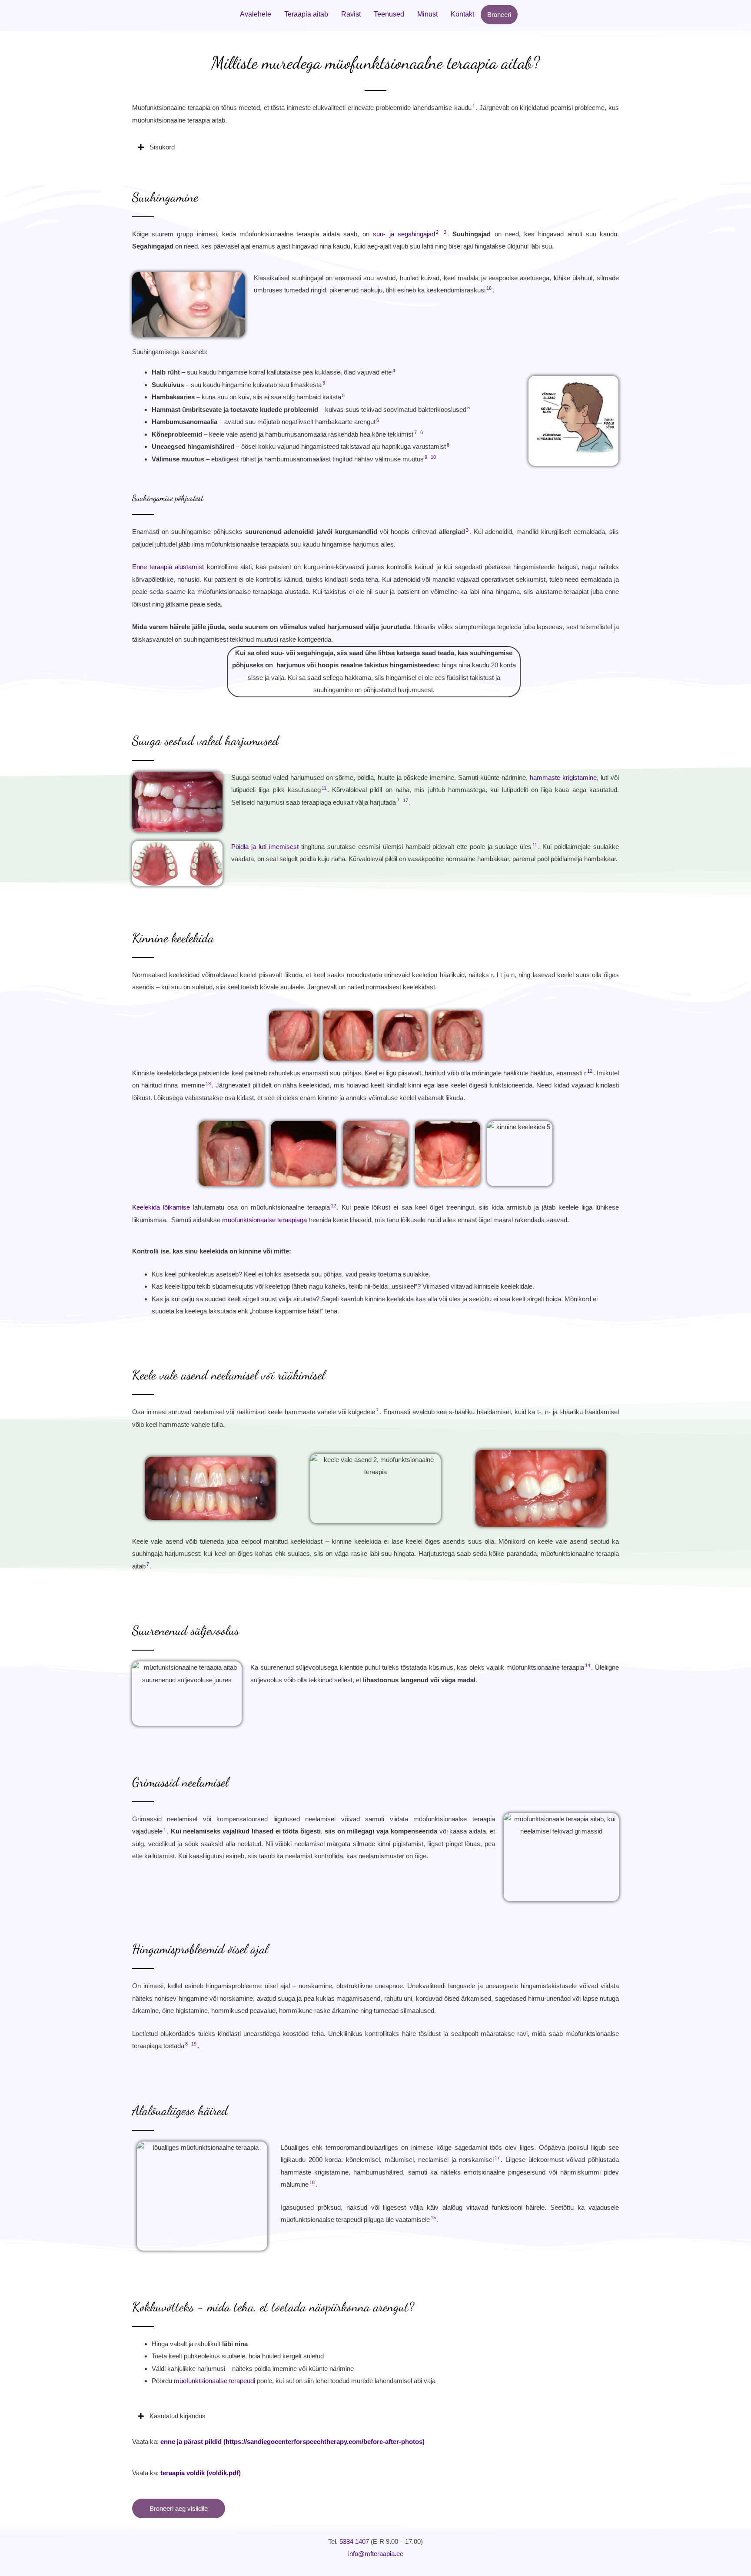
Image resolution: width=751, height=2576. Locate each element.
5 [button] (343, 395)
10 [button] (433, 457)
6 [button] (378, 420)
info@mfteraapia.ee (376, 2554)
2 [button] (437, 232)
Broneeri (499, 15)
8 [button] (448, 445)
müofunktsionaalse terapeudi (214, 2381)
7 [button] (415, 432)
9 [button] (426, 457)
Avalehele (256, 14)
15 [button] (433, 2218)
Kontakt (462, 14)
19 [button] (194, 2044)
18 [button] (312, 2182)
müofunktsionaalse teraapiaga (264, 1220)
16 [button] (489, 288)
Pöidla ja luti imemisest (265, 847)
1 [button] (474, 106)
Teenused (389, 14)
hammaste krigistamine (563, 777)
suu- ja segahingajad (404, 234)
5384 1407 (354, 2541)
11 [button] (324, 788)
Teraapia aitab (306, 14)
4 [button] (394, 371)
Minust (427, 14)
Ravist (351, 14)
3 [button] (445, 232)
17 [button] (405, 800)
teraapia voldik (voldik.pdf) (201, 2473)
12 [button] (590, 1071)
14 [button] (588, 1665)
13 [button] (208, 1084)
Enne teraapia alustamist (168, 567)
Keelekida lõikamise (161, 1207)
